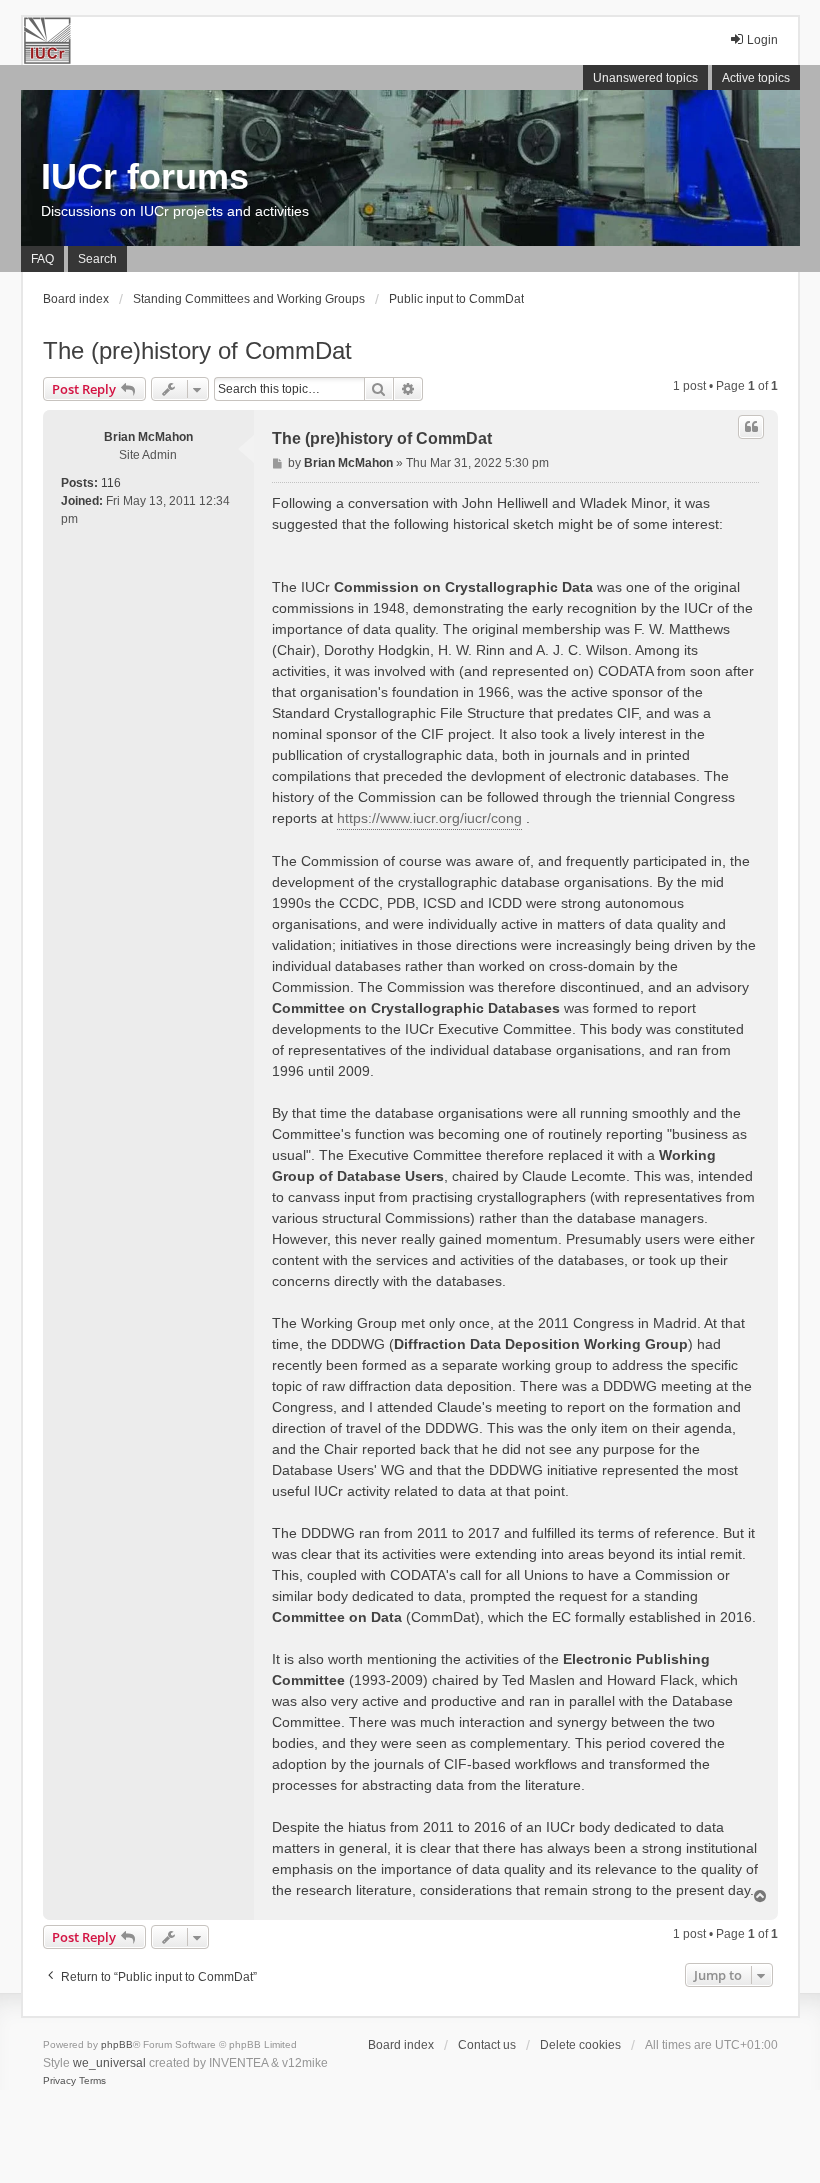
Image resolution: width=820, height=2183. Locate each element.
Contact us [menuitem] (487, 2045)
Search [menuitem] (97, 259)
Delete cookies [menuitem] (580, 2045)
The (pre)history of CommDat (197, 350)
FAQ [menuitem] (42, 259)
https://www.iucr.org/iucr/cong (429, 818)
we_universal (109, 2063)
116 (111, 483)
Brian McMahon (148, 437)
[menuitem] (59, 2081)
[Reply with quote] (751, 427)
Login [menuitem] (762, 40)
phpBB (117, 2044)
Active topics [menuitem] (756, 78)
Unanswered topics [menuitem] (645, 78)
